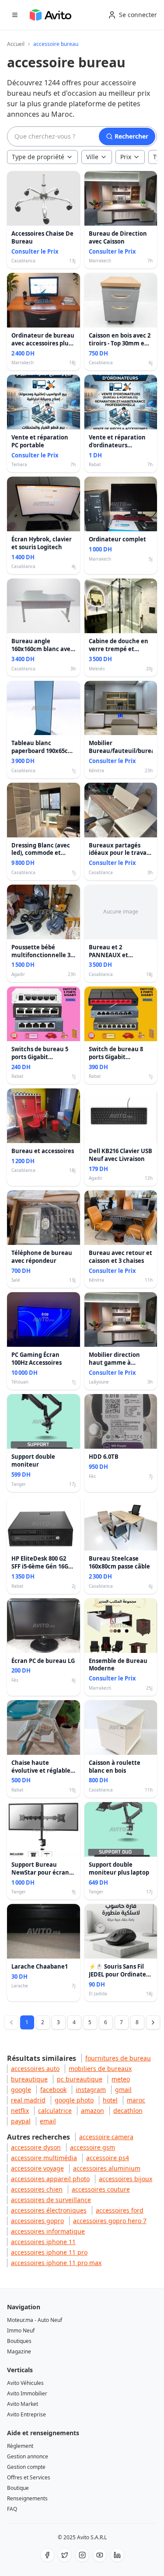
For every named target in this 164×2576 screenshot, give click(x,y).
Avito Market (23, 2404)
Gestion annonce (28, 2456)
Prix (126, 157)
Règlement (20, 2446)
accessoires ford (120, 2210)
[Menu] (15, 15)
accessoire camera (106, 2137)
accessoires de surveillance (51, 2200)
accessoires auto (35, 2069)
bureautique (29, 2079)
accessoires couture (101, 2189)
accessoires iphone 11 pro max (56, 2263)
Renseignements (27, 2498)
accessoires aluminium (107, 2168)
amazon (92, 2111)
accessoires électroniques (49, 2210)
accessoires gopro (37, 2221)
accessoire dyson (36, 2147)
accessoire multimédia (44, 2158)
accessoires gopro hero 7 (110, 2221)
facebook (53, 2090)
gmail (123, 2090)
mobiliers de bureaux (100, 2069)
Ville (92, 157)
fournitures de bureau (118, 2058)
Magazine (19, 2351)
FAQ (12, 2509)
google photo (74, 2100)
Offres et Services (29, 2477)
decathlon (128, 2111)
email (48, 2121)
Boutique (18, 2488)
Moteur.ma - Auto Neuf (35, 2320)
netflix (20, 2111)
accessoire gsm (92, 2147)
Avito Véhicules (25, 2383)
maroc (136, 2100)
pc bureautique (80, 2079)
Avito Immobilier (27, 2393)
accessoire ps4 (108, 2158)
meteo (121, 2079)
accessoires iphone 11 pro (49, 2252)
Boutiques (19, 2341)
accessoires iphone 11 (43, 2242)
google (21, 2090)
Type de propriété (38, 157)
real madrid (28, 2100)
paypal (21, 2121)
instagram (91, 2090)
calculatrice (55, 2111)
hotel (110, 2100)
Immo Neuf (21, 2330)
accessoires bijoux (126, 2179)
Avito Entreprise (26, 2414)
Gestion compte (26, 2467)
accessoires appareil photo (50, 2179)
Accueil (16, 44)
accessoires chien (37, 2189)
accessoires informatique (48, 2231)
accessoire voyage (37, 2168)
